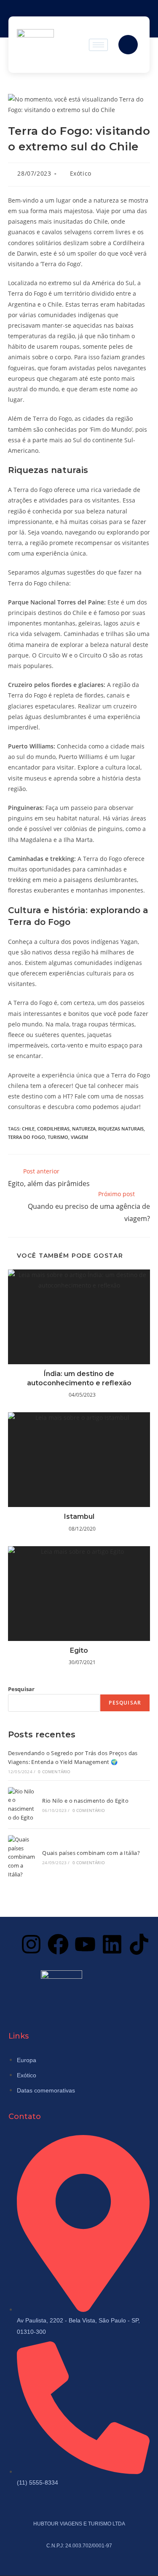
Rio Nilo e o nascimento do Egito (85, 1801)
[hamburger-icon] (98, 45)
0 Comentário (54, 1772)
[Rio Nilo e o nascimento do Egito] (22, 1805)
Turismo (58, 1137)
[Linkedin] (112, 1944)
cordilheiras (53, 1129)
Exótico (81, 173)
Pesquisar (21, 1689)
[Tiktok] (139, 1944)
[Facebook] (58, 1944)
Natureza (84, 1129)
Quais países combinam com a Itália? (91, 1853)
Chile (28, 1129)
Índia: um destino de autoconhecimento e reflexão (79, 1378)
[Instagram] (31, 1944)
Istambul (79, 1516)
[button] (128, 45)
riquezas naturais (121, 1129)
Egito (79, 1650)
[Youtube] (85, 1944)
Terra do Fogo (27, 1137)
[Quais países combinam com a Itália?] (22, 1857)
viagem (79, 1137)
